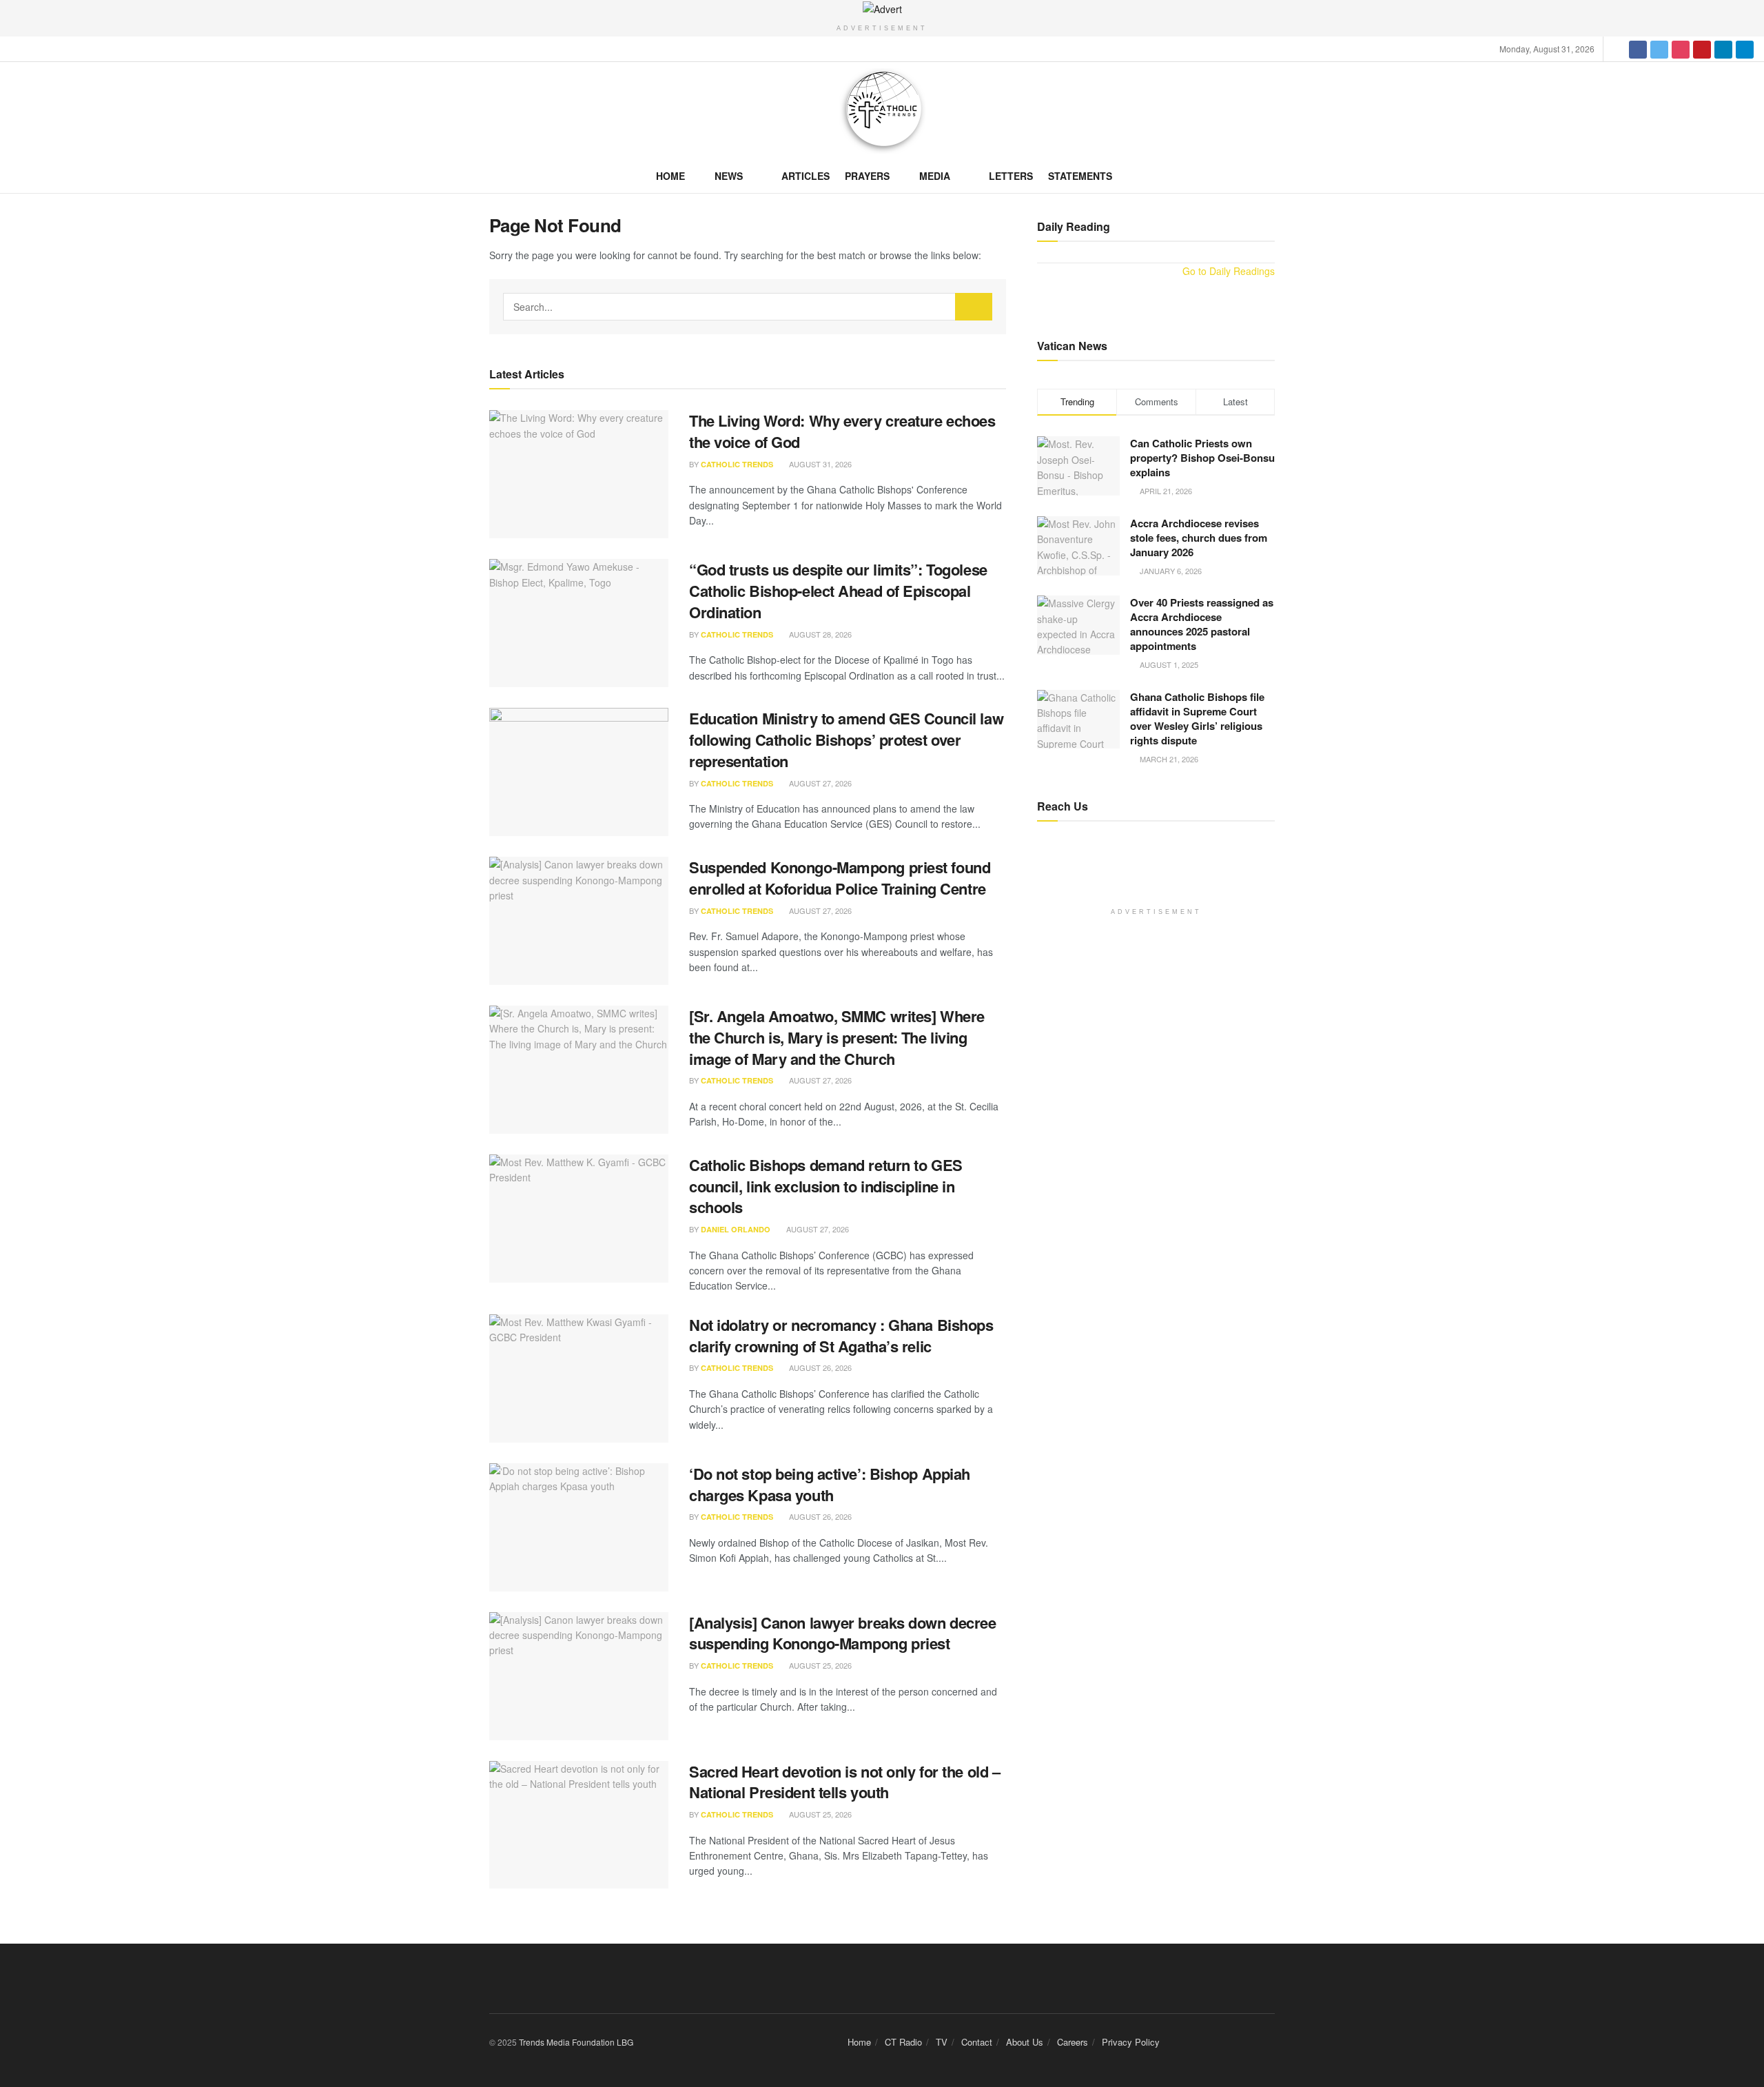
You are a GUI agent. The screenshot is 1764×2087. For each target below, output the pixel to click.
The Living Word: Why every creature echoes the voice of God (842, 431)
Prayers (867, 176)
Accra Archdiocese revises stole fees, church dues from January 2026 (1199, 538)
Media (935, 176)
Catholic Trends (737, 464)
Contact (977, 2042)
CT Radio (903, 2042)
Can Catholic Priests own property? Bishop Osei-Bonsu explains (1202, 458)
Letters (1011, 176)
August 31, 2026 (819, 464)
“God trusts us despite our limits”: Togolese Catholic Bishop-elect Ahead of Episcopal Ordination (838, 591)
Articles (806, 176)
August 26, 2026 (819, 1367)
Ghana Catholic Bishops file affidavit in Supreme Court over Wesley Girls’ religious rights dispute (1197, 719)
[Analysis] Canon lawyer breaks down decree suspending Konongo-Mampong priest (843, 1633)
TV (942, 2042)
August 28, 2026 (819, 634)
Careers (1073, 2042)
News (729, 176)
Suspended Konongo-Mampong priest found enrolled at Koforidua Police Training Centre (840, 878)
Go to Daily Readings (1229, 271)
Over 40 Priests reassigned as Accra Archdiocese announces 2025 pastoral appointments (1202, 624)
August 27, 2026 (819, 783)
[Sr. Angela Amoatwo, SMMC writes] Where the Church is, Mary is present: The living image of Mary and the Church (837, 1037)
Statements (1080, 176)
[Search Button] (974, 307)
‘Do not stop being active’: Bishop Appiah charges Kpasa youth (830, 1484)
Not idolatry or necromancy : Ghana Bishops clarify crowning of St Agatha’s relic (841, 1335)
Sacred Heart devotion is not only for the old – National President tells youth (844, 1782)
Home (670, 176)
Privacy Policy (1131, 2042)
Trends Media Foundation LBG (576, 2042)
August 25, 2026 (819, 1665)
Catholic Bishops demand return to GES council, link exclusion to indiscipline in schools (826, 1186)
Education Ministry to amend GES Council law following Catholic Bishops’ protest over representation (846, 740)
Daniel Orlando (736, 1229)
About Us (1025, 2042)
